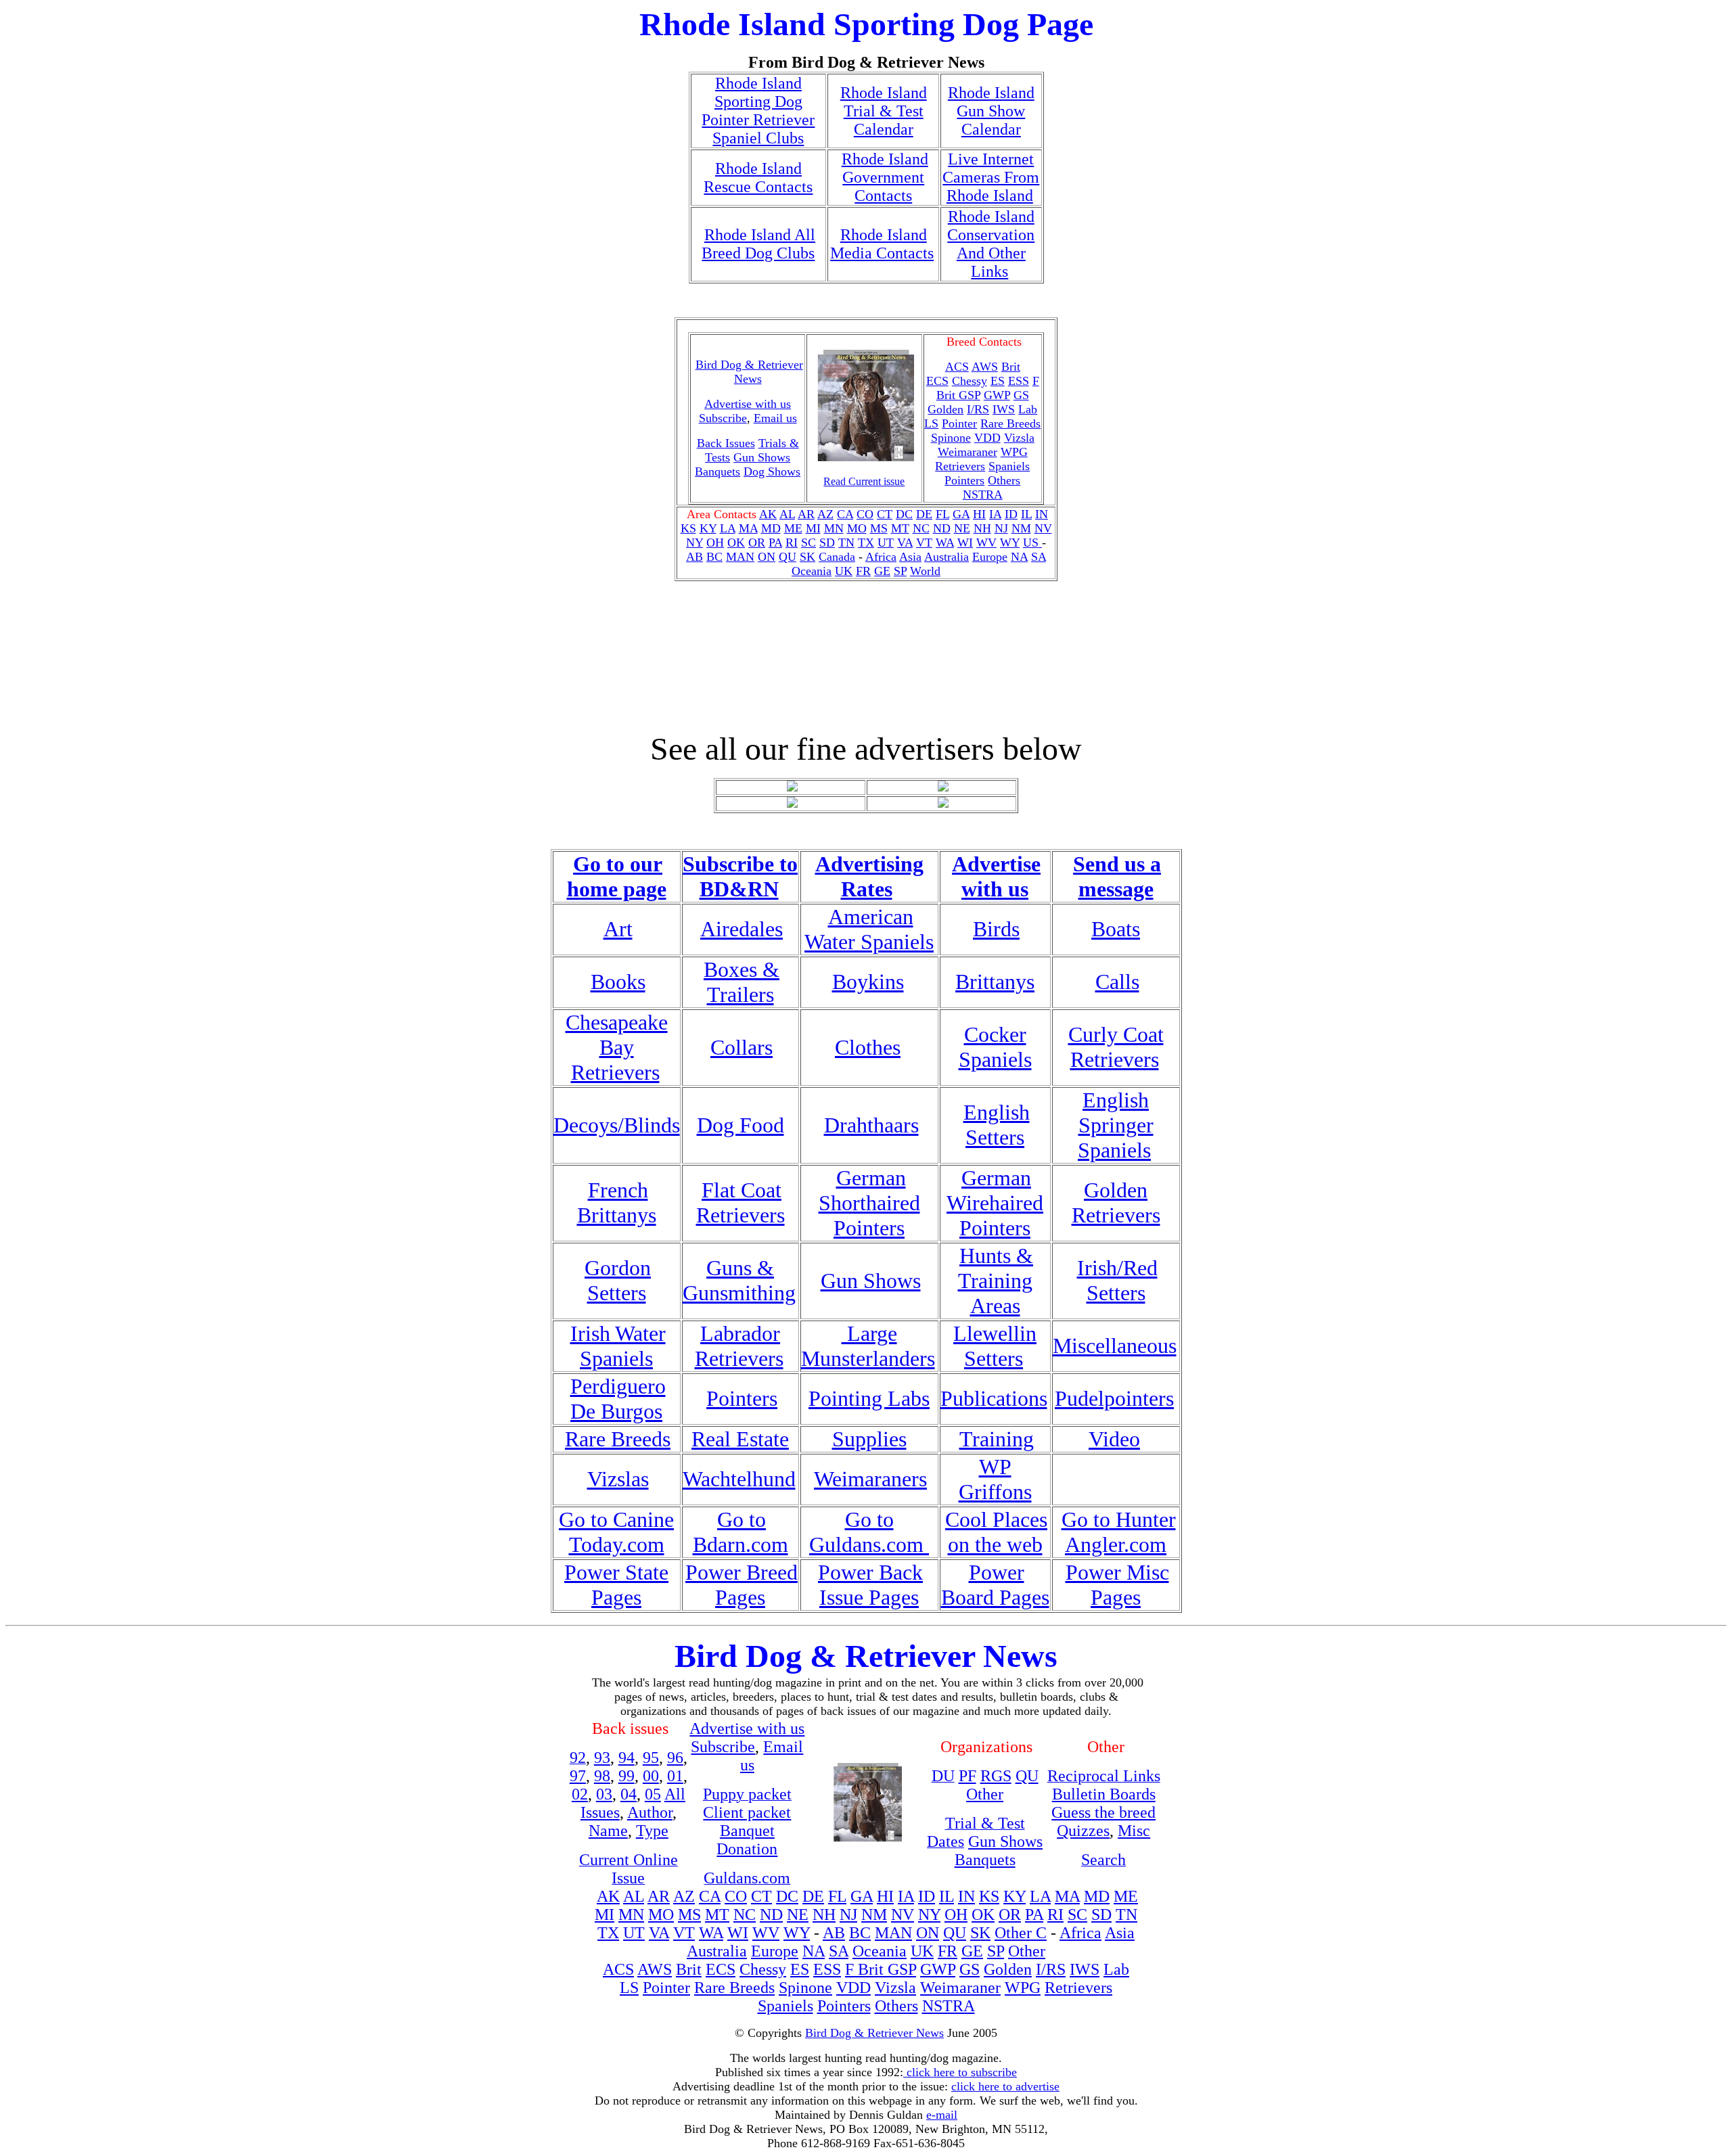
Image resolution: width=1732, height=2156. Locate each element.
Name (608, 1831)
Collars (742, 1047)
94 (626, 1758)
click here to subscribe (960, 2072)
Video (1114, 1439)
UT (886, 543)
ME (793, 528)
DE (924, 514)
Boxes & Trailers (742, 982)
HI (979, 514)
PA (775, 543)
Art (618, 929)
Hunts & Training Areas (996, 1281)
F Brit (866, 1969)
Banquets (717, 472)
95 (651, 1758)
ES (998, 381)
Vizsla (1019, 438)
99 (626, 1776)
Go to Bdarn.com (740, 1532)
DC (904, 514)
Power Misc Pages (1117, 1585)
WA (945, 543)
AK (768, 514)
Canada (837, 557)
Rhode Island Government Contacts (885, 177)
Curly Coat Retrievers (1116, 1047)
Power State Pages (616, 1585)
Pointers (964, 480)
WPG (1014, 452)
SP (900, 571)
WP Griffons (995, 1479)
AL (787, 514)
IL (1026, 514)
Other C (1021, 1933)
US (1032, 543)
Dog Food (740, 1125)
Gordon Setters (618, 1280)
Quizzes (1083, 1831)
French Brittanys (617, 1202)
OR (757, 543)
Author (650, 1812)
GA (961, 514)
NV (1043, 528)
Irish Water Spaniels (618, 1346)
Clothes (868, 1047)
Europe (990, 557)
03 (604, 1794)
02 (580, 1794)
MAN (740, 557)
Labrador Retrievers (739, 1346)
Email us (775, 418)
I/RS (978, 409)
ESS (1019, 381)
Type (652, 1831)
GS (1021, 395)
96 (675, 1758)
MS (879, 528)
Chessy (970, 381)
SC (808, 543)
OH (715, 543)
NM (1021, 528)
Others (1004, 480)
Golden (945, 409)
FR (863, 571)
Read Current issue (864, 481)
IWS (1004, 409)
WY (1010, 543)
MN (834, 528)
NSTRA (983, 495)
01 (675, 1776)
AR (806, 514)
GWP (997, 395)
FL (942, 514)
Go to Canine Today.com (616, 1532)
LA (728, 528)
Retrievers (960, 466)
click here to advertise (1005, 2086)
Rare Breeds (1010, 423)
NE (962, 528)
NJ (1001, 528)
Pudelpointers (1114, 1398)
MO (857, 528)
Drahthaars (871, 1125)
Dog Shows (772, 472)
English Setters (997, 1125)
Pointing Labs (869, 1398)
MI (813, 528)
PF (967, 1776)
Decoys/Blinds (617, 1125)
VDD (987, 438)
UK (844, 571)
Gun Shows (762, 457)
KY (708, 528)
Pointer (959, 423)
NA (1019, 557)
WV (986, 543)
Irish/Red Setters (1117, 1280)
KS (688, 528)
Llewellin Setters (995, 1346)
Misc (1134, 1831)
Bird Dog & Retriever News (749, 372)
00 (651, 1776)
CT (885, 514)
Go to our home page (617, 876)
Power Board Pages (995, 1585)
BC (714, 557)
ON (767, 557)
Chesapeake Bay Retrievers (617, 1047)
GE (882, 571)
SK (807, 557)
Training (997, 1439)
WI (965, 543)
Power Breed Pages (742, 1585)
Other (985, 1794)
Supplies (869, 1439)
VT (924, 543)
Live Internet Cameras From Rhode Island (991, 177)
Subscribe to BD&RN (740, 876)
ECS (937, 381)
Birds (996, 929)
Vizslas (618, 1479)
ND (942, 528)
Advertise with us (996, 876)
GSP (970, 395)
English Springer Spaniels (1116, 1125)
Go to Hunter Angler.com (1119, 1532)
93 (602, 1758)
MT (900, 528)
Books (618, 982)
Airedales (742, 929)
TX (866, 543)
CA (845, 514)
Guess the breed (1103, 1812)
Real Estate (740, 1439)
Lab (1028, 409)
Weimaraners (870, 1479)
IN (1042, 514)
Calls (1117, 982)
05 (653, 1794)
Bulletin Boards (1104, 1794)
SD (827, 543)
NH (982, 528)
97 (578, 1776)
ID (1011, 514)
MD (771, 528)
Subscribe (723, 418)
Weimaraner (967, 452)
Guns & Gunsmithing (739, 1280)
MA (748, 528)
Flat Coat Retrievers (740, 1202)
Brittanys (995, 982)
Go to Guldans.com (869, 1532)
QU (788, 557)
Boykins (868, 982)
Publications (994, 1398)
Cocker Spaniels (995, 1047)
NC (921, 528)
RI (792, 543)
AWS (985, 367)
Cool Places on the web (996, 1532)
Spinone (951, 438)
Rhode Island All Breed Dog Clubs (758, 244)
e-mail (942, 2115)
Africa (881, 557)
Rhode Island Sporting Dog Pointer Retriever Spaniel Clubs (758, 111)
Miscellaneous (1115, 1346)
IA (995, 514)
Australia (947, 557)
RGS (996, 1776)
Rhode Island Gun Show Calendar (991, 111)
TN (846, 543)
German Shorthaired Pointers (869, 1203)
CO (865, 514)
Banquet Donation (747, 1840)
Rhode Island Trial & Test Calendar (884, 111)
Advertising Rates (869, 876)
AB (694, 557)
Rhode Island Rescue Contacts (758, 178)
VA (905, 543)
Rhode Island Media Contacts (882, 244)
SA (1039, 557)
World (925, 571)
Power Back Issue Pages (870, 1585)
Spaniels (1009, 466)
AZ (825, 514)
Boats (1116, 929)
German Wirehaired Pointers (995, 1203)
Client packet (747, 1812)
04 (629, 1794)
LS (931, 423)
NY (694, 543)
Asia (910, 557)
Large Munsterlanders (868, 1346)
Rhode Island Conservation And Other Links (991, 244)
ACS (618, 1969)
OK (736, 543)
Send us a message (1117, 876)
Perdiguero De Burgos (618, 1399)
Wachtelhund (739, 1479)
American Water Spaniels (869, 929)
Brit (1011, 367)
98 (602, 1776)
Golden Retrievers (1116, 1202)
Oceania (812, 571)
